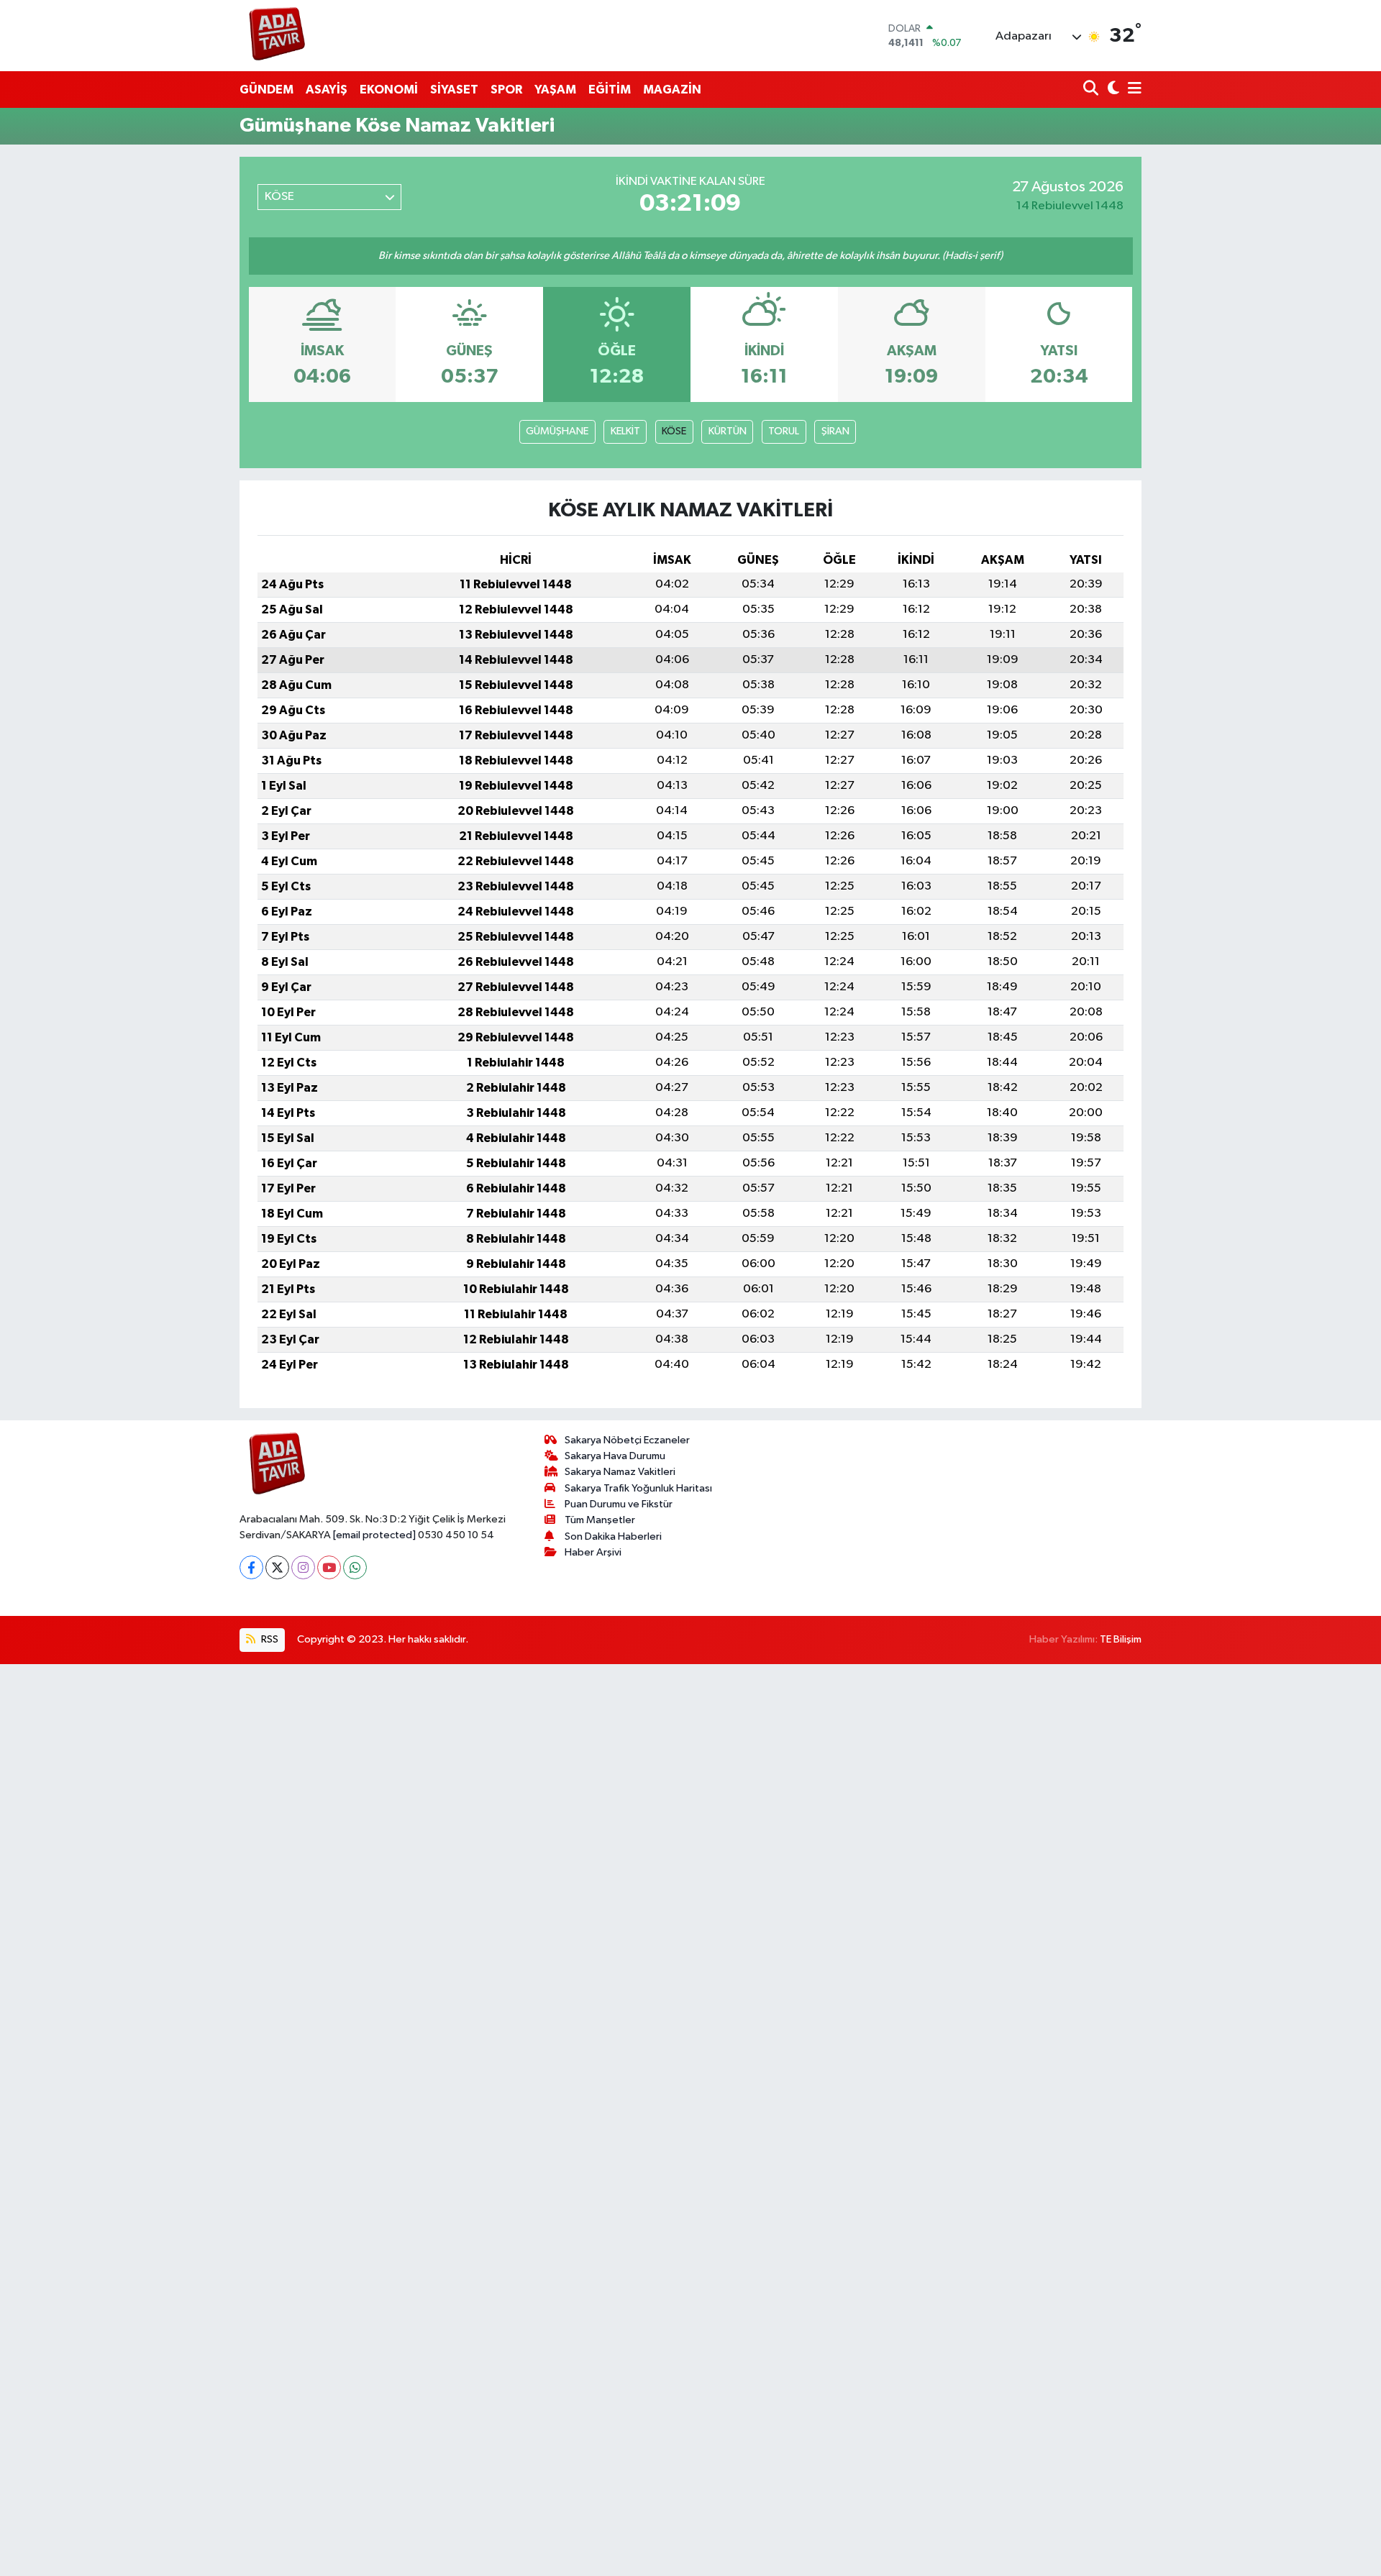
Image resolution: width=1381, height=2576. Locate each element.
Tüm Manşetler (600, 1520)
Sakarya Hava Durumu (615, 1456)
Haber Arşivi (593, 1552)
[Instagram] (303, 1567)
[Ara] (1092, 90)
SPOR (506, 90)
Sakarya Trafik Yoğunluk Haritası (638, 1488)
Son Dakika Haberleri (613, 1536)
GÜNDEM (266, 90)
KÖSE (674, 431)
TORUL (784, 431)
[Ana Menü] (1132, 90)
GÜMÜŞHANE (557, 431)
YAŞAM (555, 90)
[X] (277, 1567)
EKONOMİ (389, 90)
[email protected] (374, 1535)
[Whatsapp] (355, 1567)
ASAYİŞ (327, 90)
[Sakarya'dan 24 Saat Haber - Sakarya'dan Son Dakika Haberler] (277, 36)
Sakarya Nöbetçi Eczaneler (627, 1440)
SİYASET (454, 90)
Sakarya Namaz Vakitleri (620, 1472)
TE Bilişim (1121, 1639)
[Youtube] (329, 1567)
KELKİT (625, 431)
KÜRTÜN (728, 431)
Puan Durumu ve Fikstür (619, 1504)
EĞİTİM (610, 90)
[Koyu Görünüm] (1112, 90)
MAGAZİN (672, 90)
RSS (269, 1639)
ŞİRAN (835, 431)
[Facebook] (251, 1567)
